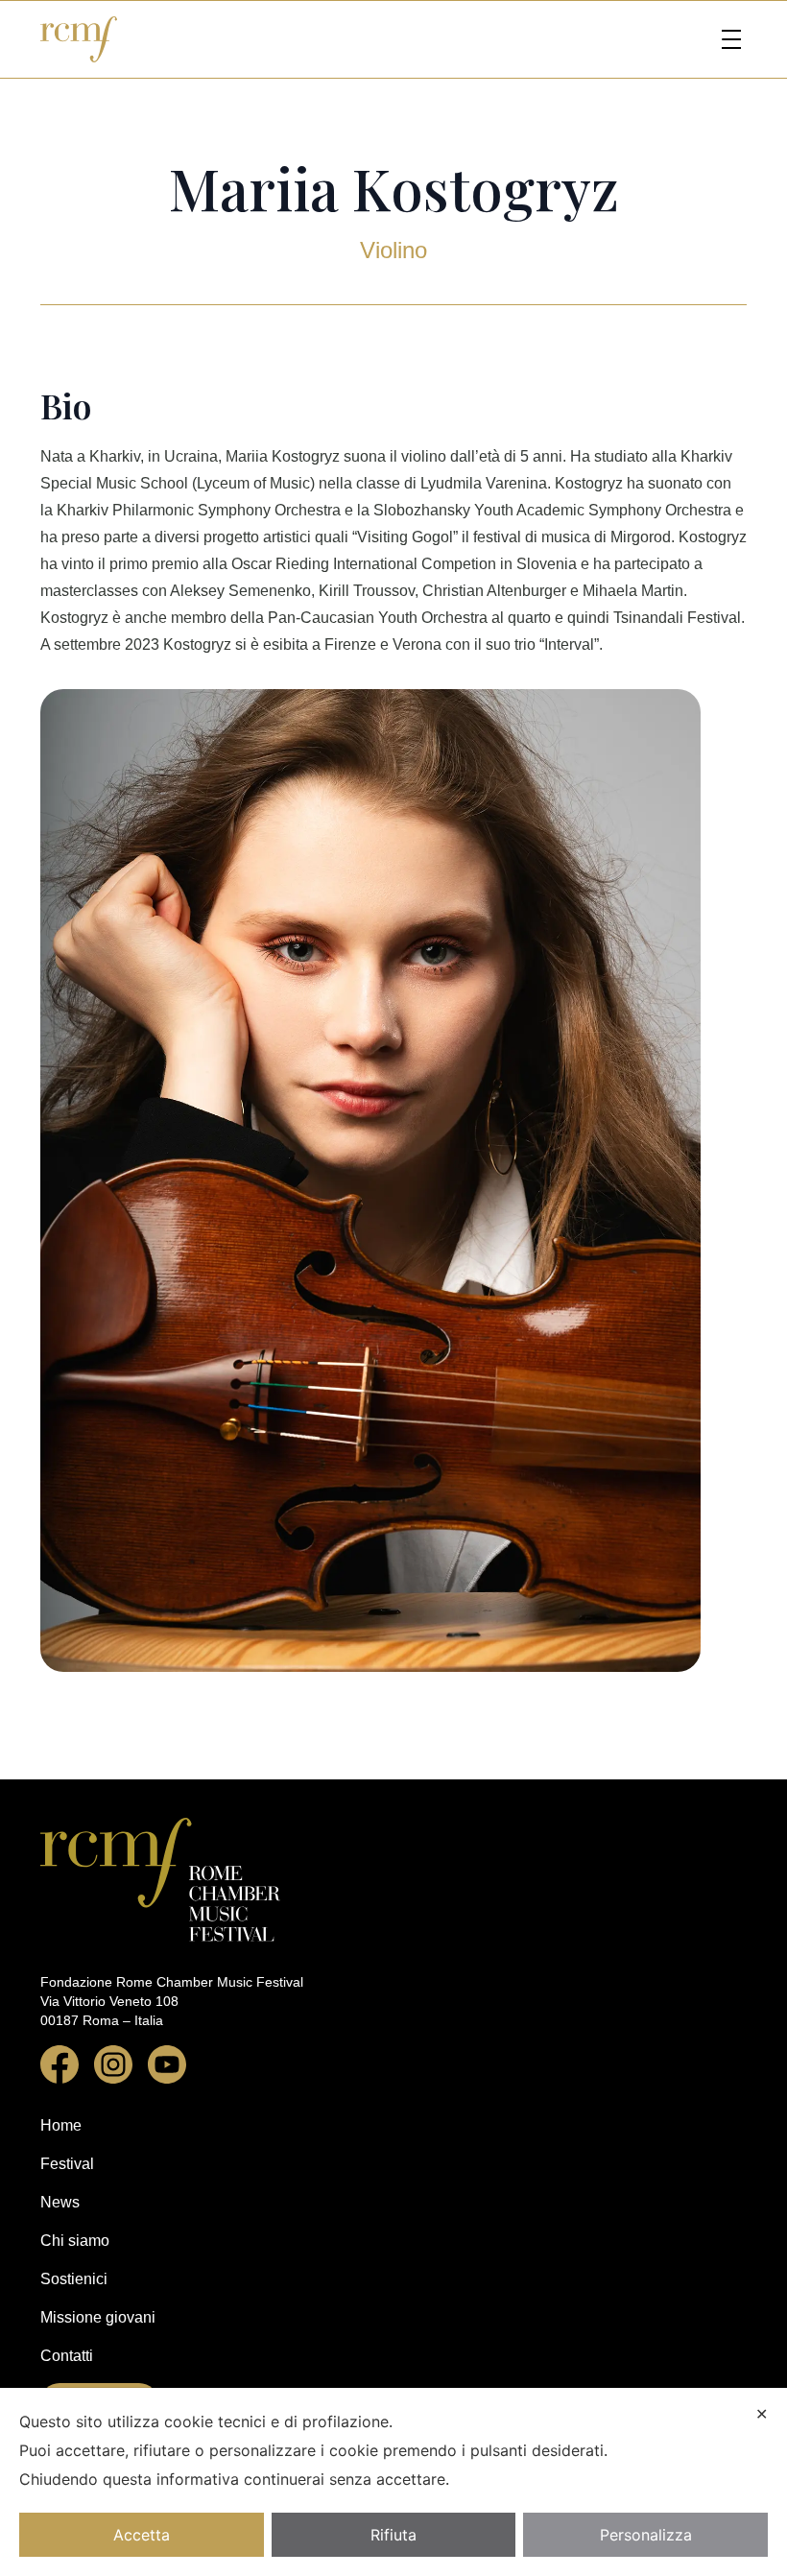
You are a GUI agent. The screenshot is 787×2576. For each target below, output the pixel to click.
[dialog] (393, 2482)
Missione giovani (98, 2317)
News (60, 2202)
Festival (67, 2164)
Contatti (67, 2356)
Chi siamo (75, 2241)
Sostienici (74, 2279)
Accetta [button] (142, 2535)
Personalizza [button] (646, 2535)
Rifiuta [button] (393, 2535)
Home (61, 2125)
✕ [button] (762, 2414)
